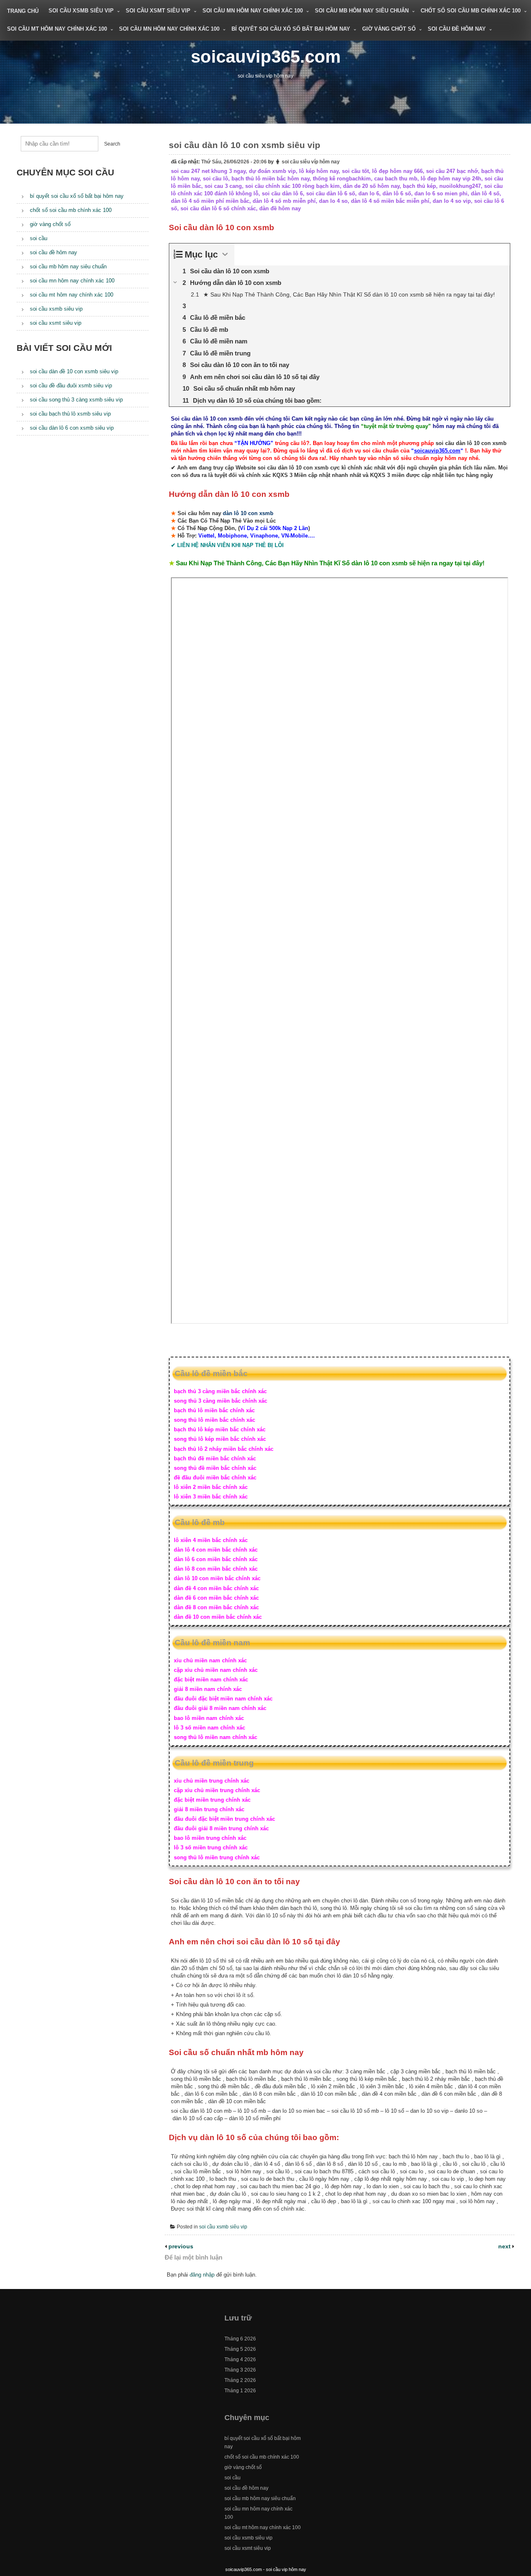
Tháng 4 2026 (240, 2360)
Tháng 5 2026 (240, 2349)
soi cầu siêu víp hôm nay (311, 162)
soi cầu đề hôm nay (457, 29)
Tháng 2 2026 (240, 2380)
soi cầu (39, 238)
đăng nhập (202, 2275)
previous (180, 2246)
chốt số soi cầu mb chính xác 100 (471, 11)
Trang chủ (23, 11)
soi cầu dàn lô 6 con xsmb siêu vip (72, 428)
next (505, 2246)
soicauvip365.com (266, 57)
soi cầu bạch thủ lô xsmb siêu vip (70, 414)
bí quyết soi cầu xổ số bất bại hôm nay (291, 29)
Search (112, 144)
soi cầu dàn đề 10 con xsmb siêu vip (74, 371)
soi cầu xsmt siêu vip (158, 11)
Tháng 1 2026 (240, 2391)
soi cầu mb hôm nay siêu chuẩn (362, 11)
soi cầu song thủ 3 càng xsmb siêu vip (76, 400)
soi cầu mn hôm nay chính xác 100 (253, 11)
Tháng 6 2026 (240, 2339)
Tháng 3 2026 (240, 2370)
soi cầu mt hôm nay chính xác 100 (57, 29)
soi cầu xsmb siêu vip (81, 11)
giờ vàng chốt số (389, 29)
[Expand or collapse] (225, 254)
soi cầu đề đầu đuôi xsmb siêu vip (71, 386)
